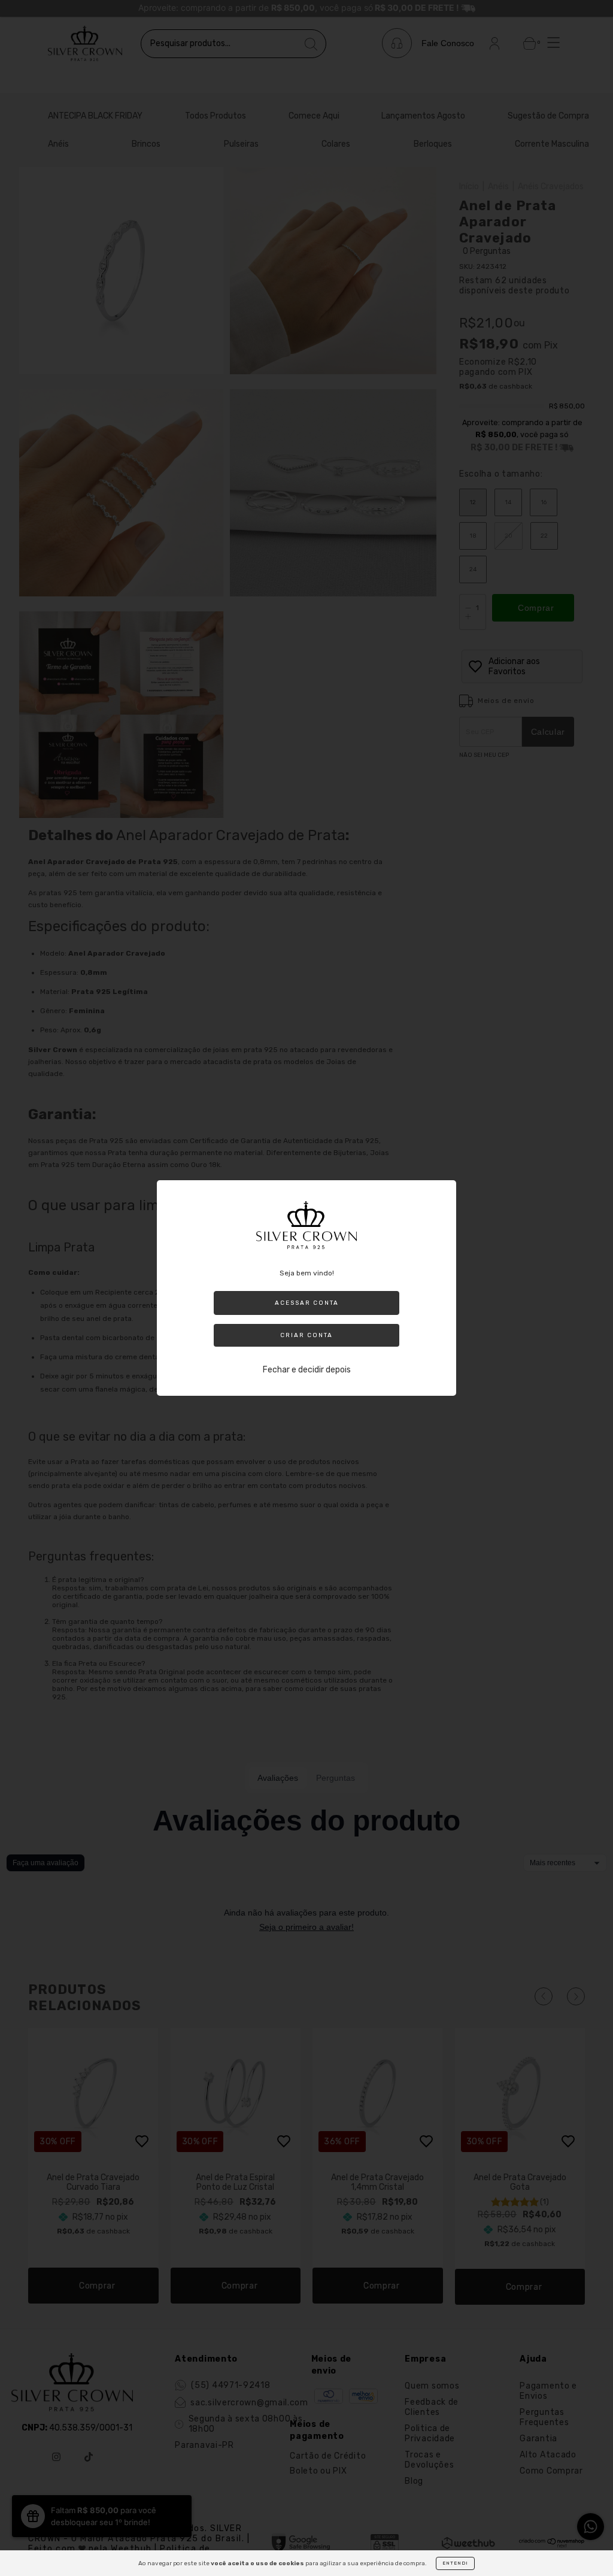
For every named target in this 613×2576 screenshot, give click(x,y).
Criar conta (306, 1335)
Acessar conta (307, 1303)
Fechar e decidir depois (307, 1370)
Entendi (455, 2563)
